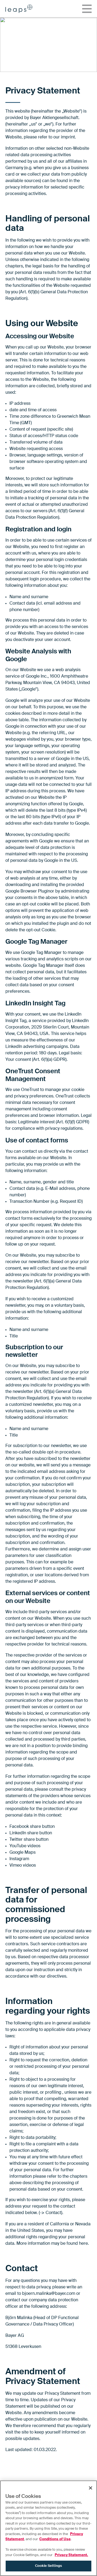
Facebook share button (32, 1827)
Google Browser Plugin (28, 891)
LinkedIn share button (31, 1833)
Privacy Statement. (71, 2555)
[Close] (91, 2488)
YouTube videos (25, 1846)
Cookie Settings (48, 2566)
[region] (48, 2528)
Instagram (19, 1859)
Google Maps (22, 1853)
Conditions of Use (55, 2539)
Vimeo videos (23, 1866)
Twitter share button (29, 1840)
